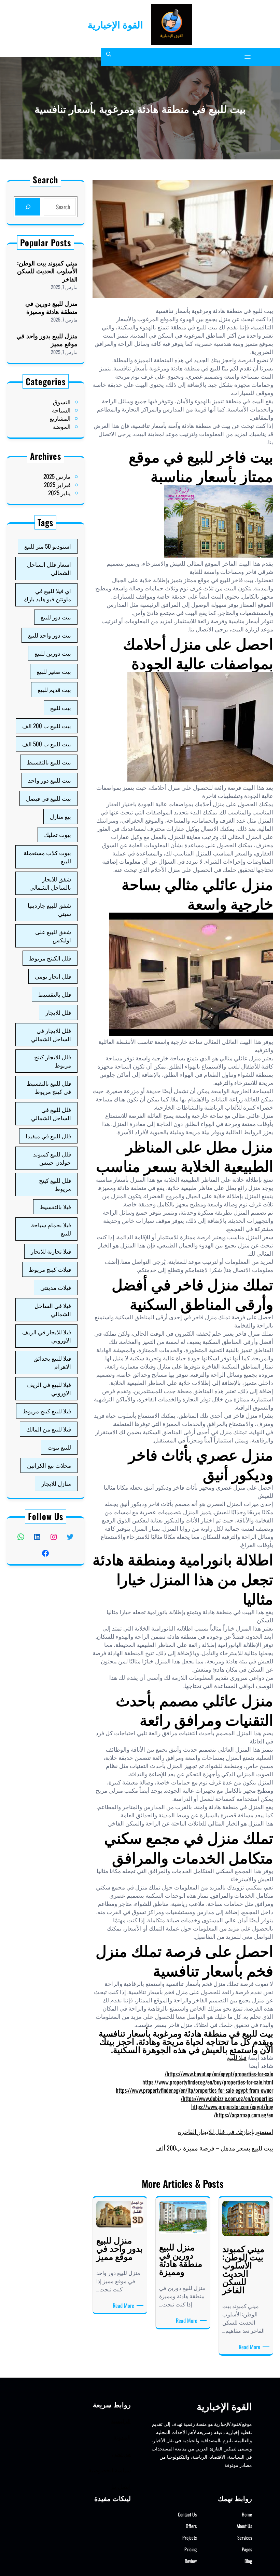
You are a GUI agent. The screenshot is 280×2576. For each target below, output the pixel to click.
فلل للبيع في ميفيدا (48, 1136)
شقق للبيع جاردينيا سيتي (49, 909)
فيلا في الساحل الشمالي (53, 1310)
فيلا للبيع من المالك (49, 1429)
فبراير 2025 (57, 485)
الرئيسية (121, 2421)
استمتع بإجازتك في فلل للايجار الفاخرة (226, 2131)
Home (247, 2514)
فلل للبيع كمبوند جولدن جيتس (52, 1158)
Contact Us (187, 2514)
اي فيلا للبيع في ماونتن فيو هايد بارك (47, 595)
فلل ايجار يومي (53, 976)
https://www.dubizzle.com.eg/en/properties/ (227, 2098)
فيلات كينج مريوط (50, 1269)
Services (245, 2538)
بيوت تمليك (58, 834)
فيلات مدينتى (56, 1287)
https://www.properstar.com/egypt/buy (232, 2107)
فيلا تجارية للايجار (51, 1251)
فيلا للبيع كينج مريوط (47, 1411)
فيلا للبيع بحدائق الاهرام (52, 1362)
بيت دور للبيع (56, 617)
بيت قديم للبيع (54, 689)
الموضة (62, 426)
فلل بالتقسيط (55, 994)
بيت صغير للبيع (54, 671)
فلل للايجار (58, 1012)
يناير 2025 (59, 493)
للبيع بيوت (59, 1447)
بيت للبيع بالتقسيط (49, 762)
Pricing (191, 2549)
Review (191, 2561)
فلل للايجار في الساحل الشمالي (51, 1035)
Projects (190, 2538)
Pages (247, 2549)
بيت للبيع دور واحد (50, 780)
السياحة (61, 410)
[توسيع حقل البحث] (109, 57)
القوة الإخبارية (115, 24)
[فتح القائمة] (248, 57)
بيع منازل (60, 816)
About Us (244, 2526)
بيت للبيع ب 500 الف (47, 744)
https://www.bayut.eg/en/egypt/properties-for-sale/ (219, 2074)
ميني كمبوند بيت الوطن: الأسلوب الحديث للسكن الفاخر (47, 271)
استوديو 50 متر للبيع (48, 546)
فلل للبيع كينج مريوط (55, 1184)
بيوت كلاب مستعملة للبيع (47, 857)
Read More (248, 2347)
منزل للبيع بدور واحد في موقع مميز (47, 340)
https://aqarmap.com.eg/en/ (243, 2115)
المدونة (122, 2437)
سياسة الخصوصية (110, 2470)
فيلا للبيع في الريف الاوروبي (49, 1389)
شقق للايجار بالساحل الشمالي (50, 883)
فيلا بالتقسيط (55, 1207)
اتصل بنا (121, 2486)
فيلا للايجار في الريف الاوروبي (47, 1336)
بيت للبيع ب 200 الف (47, 726)
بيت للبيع (61, 708)
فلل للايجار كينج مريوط (53, 1061)
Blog (248, 2561)
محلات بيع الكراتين (49, 1465)
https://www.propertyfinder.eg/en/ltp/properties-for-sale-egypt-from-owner (194, 2090)
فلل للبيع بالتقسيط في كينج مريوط (49, 1087)
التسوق (62, 402)
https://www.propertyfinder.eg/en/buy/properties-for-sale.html (208, 2082)
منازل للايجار (56, 1483)
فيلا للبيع (237, 2057)
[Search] (28, 207)
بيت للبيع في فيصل (48, 798)
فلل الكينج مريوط (50, 958)
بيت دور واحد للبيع (50, 635)
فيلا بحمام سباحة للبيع (51, 1229)
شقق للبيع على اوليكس (53, 936)
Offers (191, 2526)
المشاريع (60, 418)
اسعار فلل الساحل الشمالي (49, 568)
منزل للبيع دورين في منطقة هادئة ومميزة (51, 307)
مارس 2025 (57, 476)
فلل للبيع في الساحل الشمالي (51, 1114)
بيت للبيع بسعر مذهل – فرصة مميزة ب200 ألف (214, 2148)
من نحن (121, 2453)
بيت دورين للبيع (53, 653)
